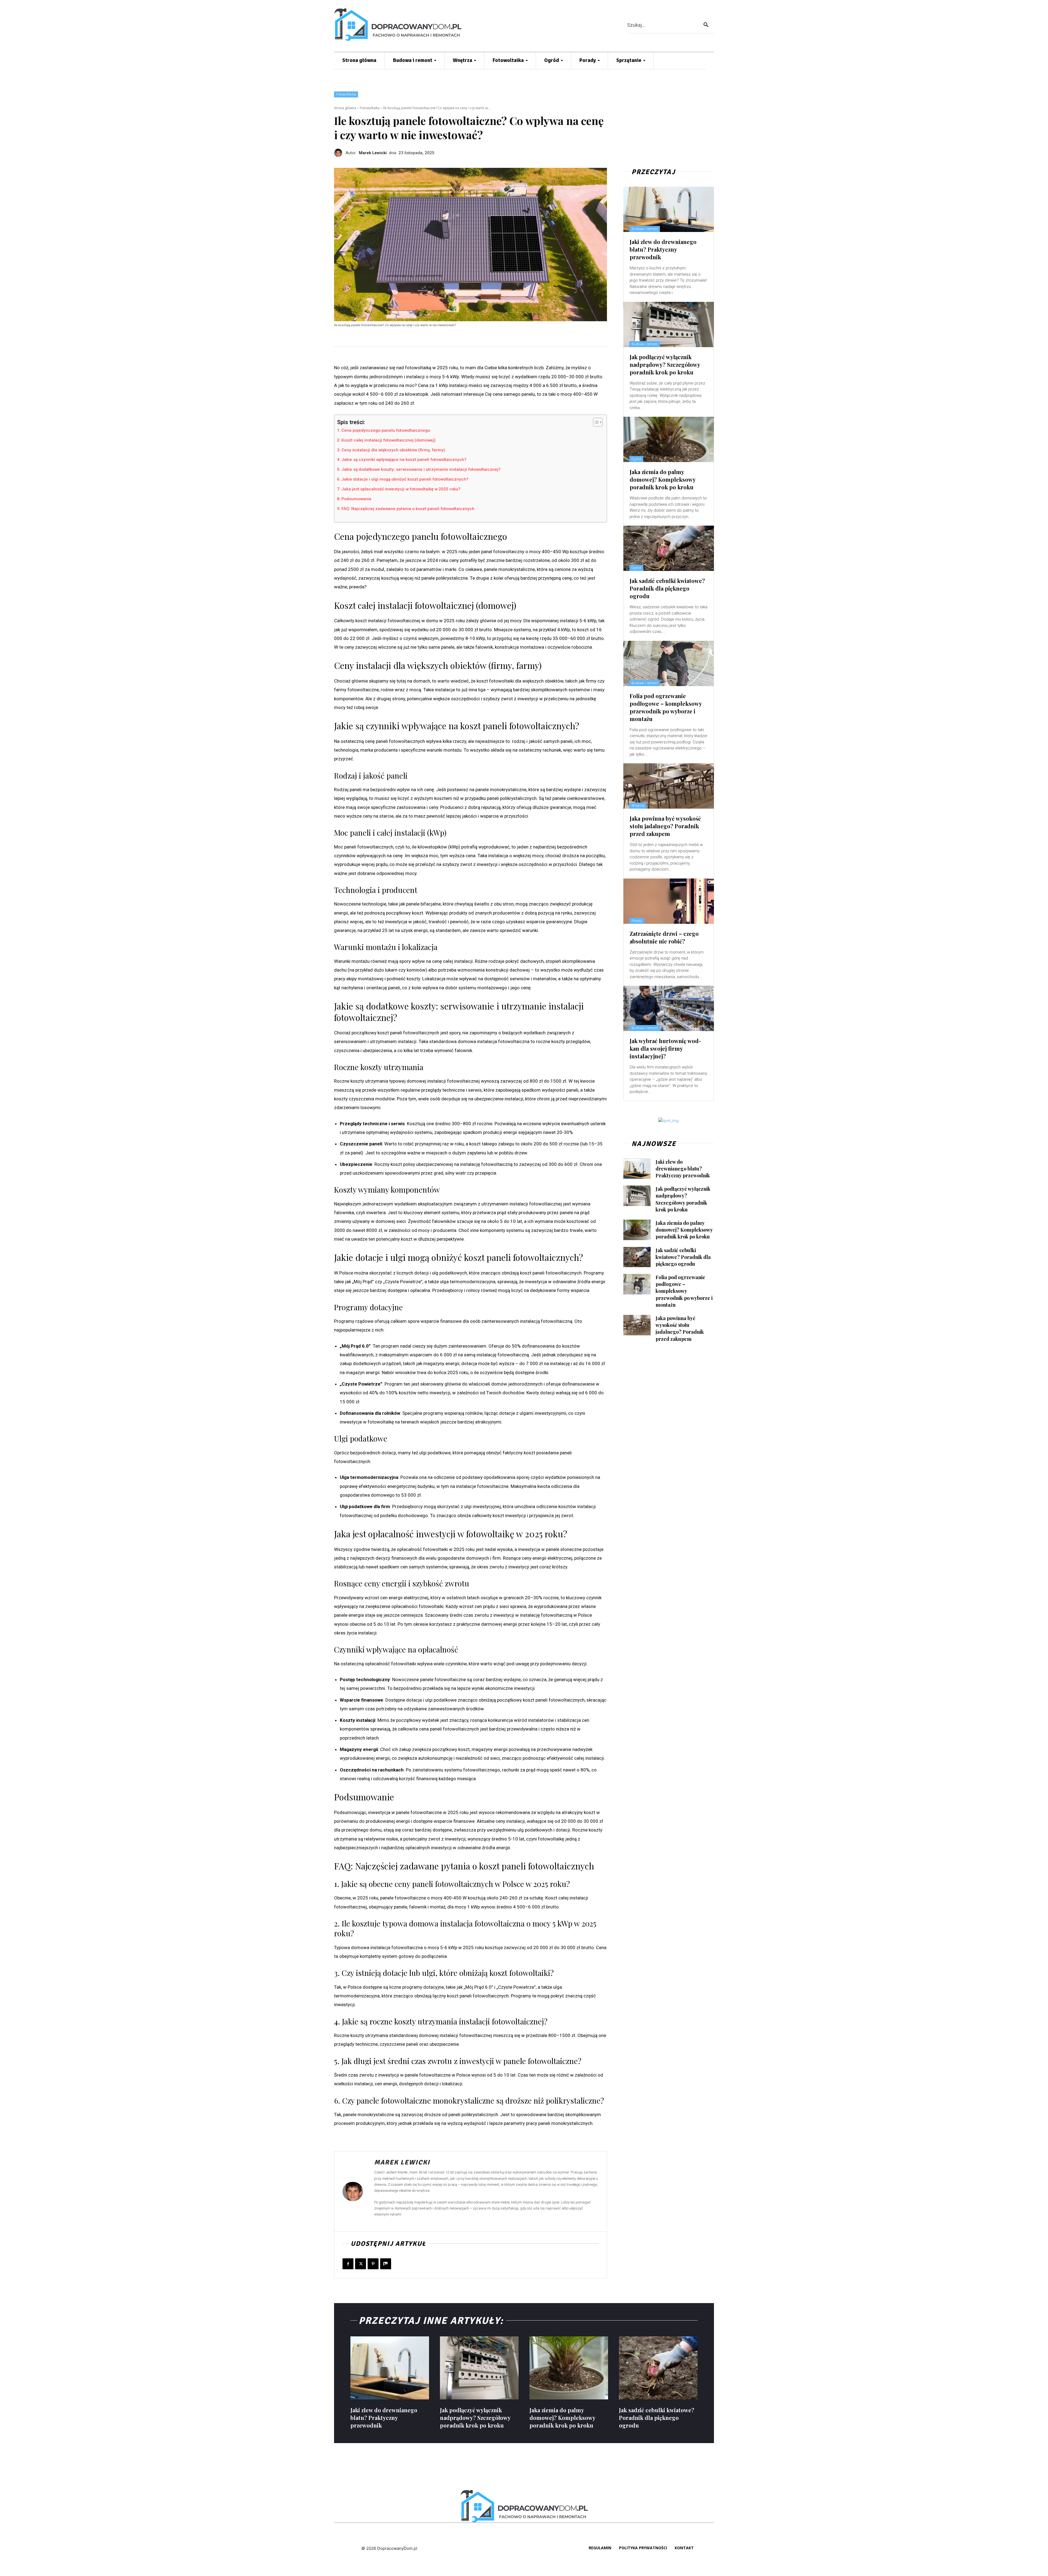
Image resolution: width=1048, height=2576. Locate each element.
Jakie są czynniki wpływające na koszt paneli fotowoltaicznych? (404, 460)
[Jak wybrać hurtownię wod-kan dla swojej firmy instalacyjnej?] (669, 1008)
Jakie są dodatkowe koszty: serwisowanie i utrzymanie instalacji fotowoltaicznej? (421, 469)
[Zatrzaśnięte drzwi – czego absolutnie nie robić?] (669, 901)
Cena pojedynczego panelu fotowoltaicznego (386, 430)
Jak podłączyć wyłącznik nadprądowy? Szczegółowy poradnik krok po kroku (665, 364)
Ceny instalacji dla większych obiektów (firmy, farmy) (393, 450)
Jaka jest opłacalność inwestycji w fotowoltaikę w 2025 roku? (401, 489)
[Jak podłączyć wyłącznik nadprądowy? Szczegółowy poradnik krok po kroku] (669, 324)
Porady (637, 921)
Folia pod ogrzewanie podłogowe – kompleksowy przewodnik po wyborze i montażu (666, 707)
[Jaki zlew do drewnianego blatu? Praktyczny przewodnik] (669, 209)
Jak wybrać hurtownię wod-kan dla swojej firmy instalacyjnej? (665, 1048)
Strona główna (345, 108)
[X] (361, 2264)
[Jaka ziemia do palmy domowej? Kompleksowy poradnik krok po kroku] (669, 439)
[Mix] (386, 2264)
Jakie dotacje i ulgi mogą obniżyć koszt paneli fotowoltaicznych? (405, 479)
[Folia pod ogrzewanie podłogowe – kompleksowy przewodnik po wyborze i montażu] (669, 663)
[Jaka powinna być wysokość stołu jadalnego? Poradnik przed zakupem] (669, 786)
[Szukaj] (706, 25)
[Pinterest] (373, 2264)
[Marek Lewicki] (340, 153)
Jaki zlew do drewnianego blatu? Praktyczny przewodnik (663, 249)
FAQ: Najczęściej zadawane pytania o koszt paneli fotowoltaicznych (408, 509)
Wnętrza (638, 806)
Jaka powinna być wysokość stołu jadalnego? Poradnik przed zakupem (665, 826)
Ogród (636, 459)
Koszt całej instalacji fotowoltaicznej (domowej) (388, 440)
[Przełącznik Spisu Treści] (595, 422)
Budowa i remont (645, 229)
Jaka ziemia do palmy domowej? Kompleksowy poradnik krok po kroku (663, 479)
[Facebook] (348, 2264)
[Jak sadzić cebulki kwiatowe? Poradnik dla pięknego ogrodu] (669, 548)
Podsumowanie (356, 499)
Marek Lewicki (373, 153)
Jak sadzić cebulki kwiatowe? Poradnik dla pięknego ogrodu (667, 588)
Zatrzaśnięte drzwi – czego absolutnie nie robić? (664, 937)
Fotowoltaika (346, 94)
